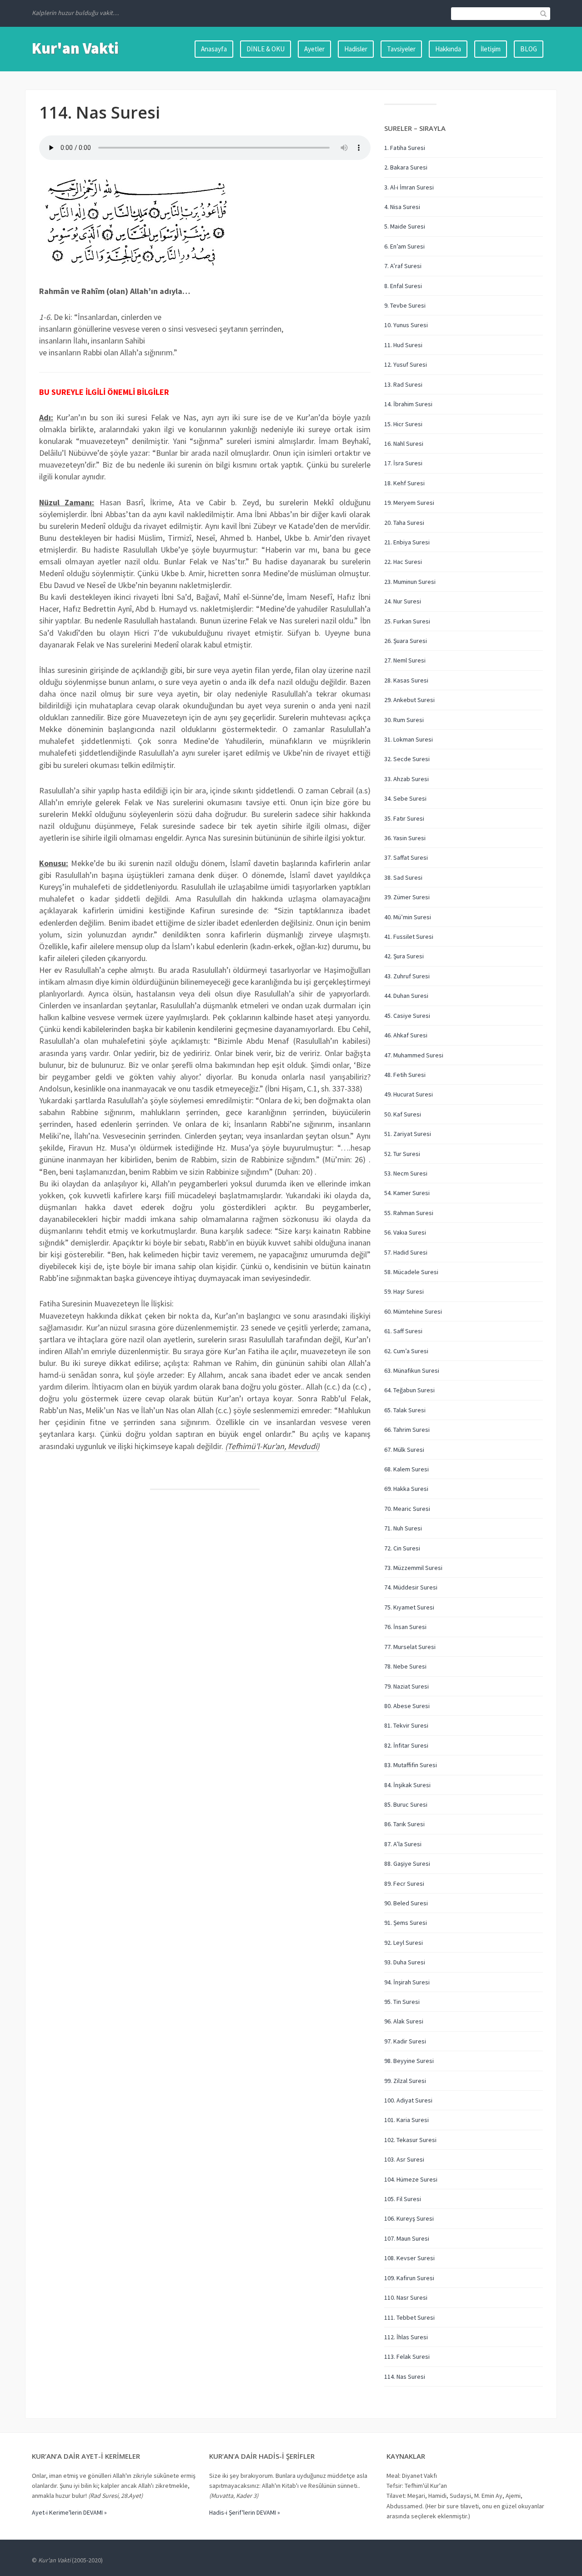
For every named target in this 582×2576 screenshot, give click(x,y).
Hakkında (448, 49)
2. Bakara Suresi (406, 167)
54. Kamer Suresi (407, 1193)
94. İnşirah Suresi (407, 1982)
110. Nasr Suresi (406, 2297)
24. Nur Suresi (403, 601)
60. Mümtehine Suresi (413, 1311)
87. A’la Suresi (403, 1844)
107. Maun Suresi (407, 2238)
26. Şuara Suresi (406, 641)
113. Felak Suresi (407, 2357)
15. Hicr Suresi (403, 424)
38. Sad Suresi (403, 877)
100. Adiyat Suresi (408, 2100)
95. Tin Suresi (402, 2002)
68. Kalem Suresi (406, 1469)
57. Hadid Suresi (406, 1252)
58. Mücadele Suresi (411, 1272)
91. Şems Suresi (406, 1923)
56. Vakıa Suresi (405, 1232)
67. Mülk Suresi (404, 1450)
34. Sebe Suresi (405, 798)
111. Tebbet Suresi (409, 2317)
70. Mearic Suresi (407, 1509)
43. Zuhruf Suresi (407, 976)
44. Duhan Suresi (406, 996)
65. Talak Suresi (405, 1410)
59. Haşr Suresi (404, 1291)
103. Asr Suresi (404, 2159)
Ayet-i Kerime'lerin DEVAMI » (69, 2512)
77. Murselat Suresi (410, 1647)
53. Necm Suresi (406, 1173)
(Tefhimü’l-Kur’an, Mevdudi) (272, 1446)
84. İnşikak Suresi (407, 1785)
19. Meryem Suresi (409, 503)
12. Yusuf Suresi (406, 364)
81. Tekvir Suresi (406, 1725)
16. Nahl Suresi (404, 443)
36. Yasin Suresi (405, 838)
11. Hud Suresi (403, 345)
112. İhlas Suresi (406, 2337)
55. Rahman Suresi (409, 1213)
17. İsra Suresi (403, 463)
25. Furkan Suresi (407, 621)
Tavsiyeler (401, 49)
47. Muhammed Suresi (414, 1055)
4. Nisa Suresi (402, 207)
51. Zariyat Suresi (408, 1134)
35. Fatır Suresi (404, 818)
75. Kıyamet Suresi (409, 1607)
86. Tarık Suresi (404, 1824)
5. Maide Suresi (405, 226)
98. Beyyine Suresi (409, 2061)
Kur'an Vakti (75, 48)
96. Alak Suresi (404, 2021)
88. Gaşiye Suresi (407, 1863)
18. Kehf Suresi (404, 483)
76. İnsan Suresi (405, 1627)
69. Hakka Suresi (406, 1489)
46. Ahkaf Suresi (406, 1035)
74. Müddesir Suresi (411, 1587)
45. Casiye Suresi (407, 1016)
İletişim (491, 49)
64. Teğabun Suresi (409, 1390)
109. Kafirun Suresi (409, 2278)
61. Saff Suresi (403, 1331)
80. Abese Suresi (407, 1706)
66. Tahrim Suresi (407, 1430)
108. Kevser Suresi (409, 2258)
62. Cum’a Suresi (406, 1351)
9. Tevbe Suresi (405, 305)
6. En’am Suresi (404, 246)
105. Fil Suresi (403, 2199)
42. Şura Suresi (404, 956)
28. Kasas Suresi (406, 680)
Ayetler (314, 49)
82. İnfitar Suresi (406, 1745)
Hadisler (356, 49)
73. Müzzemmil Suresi (413, 1568)
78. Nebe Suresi (405, 1666)
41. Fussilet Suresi (409, 937)
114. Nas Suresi (405, 2377)
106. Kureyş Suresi (409, 2218)
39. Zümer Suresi (407, 897)
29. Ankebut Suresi (409, 700)
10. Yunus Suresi (406, 325)
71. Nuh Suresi (403, 1528)
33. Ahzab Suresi (406, 779)
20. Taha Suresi (404, 523)
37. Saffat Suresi (406, 857)
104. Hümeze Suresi (411, 2179)
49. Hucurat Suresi (409, 1094)
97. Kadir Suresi (405, 2041)
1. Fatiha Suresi (405, 148)
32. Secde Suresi (407, 759)
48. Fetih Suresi (405, 1075)
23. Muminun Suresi (410, 582)
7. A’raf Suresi (403, 266)
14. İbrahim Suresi (408, 404)
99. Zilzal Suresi (405, 2081)
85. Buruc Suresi (406, 1804)
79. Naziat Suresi (406, 1686)
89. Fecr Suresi (404, 1883)
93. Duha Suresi (405, 1962)
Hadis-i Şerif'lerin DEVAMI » (245, 2512)
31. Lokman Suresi (409, 739)
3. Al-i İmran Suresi (409, 187)
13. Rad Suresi (403, 384)
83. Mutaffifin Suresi (411, 1765)
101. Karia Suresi (406, 2120)
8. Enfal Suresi (403, 286)
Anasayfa (214, 49)
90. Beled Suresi (406, 1903)
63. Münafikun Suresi (412, 1370)
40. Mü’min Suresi (408, 917)
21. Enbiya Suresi (407, 542)
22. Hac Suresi (403, 562)
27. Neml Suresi (405, 660)
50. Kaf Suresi (403, 1114)
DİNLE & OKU (266, 49)
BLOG (529, 49)
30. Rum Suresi (404, 720)
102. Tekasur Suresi (410, 2140)
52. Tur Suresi (402, 1154)
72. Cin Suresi (402, 1548)
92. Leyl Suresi (404, 1943)
